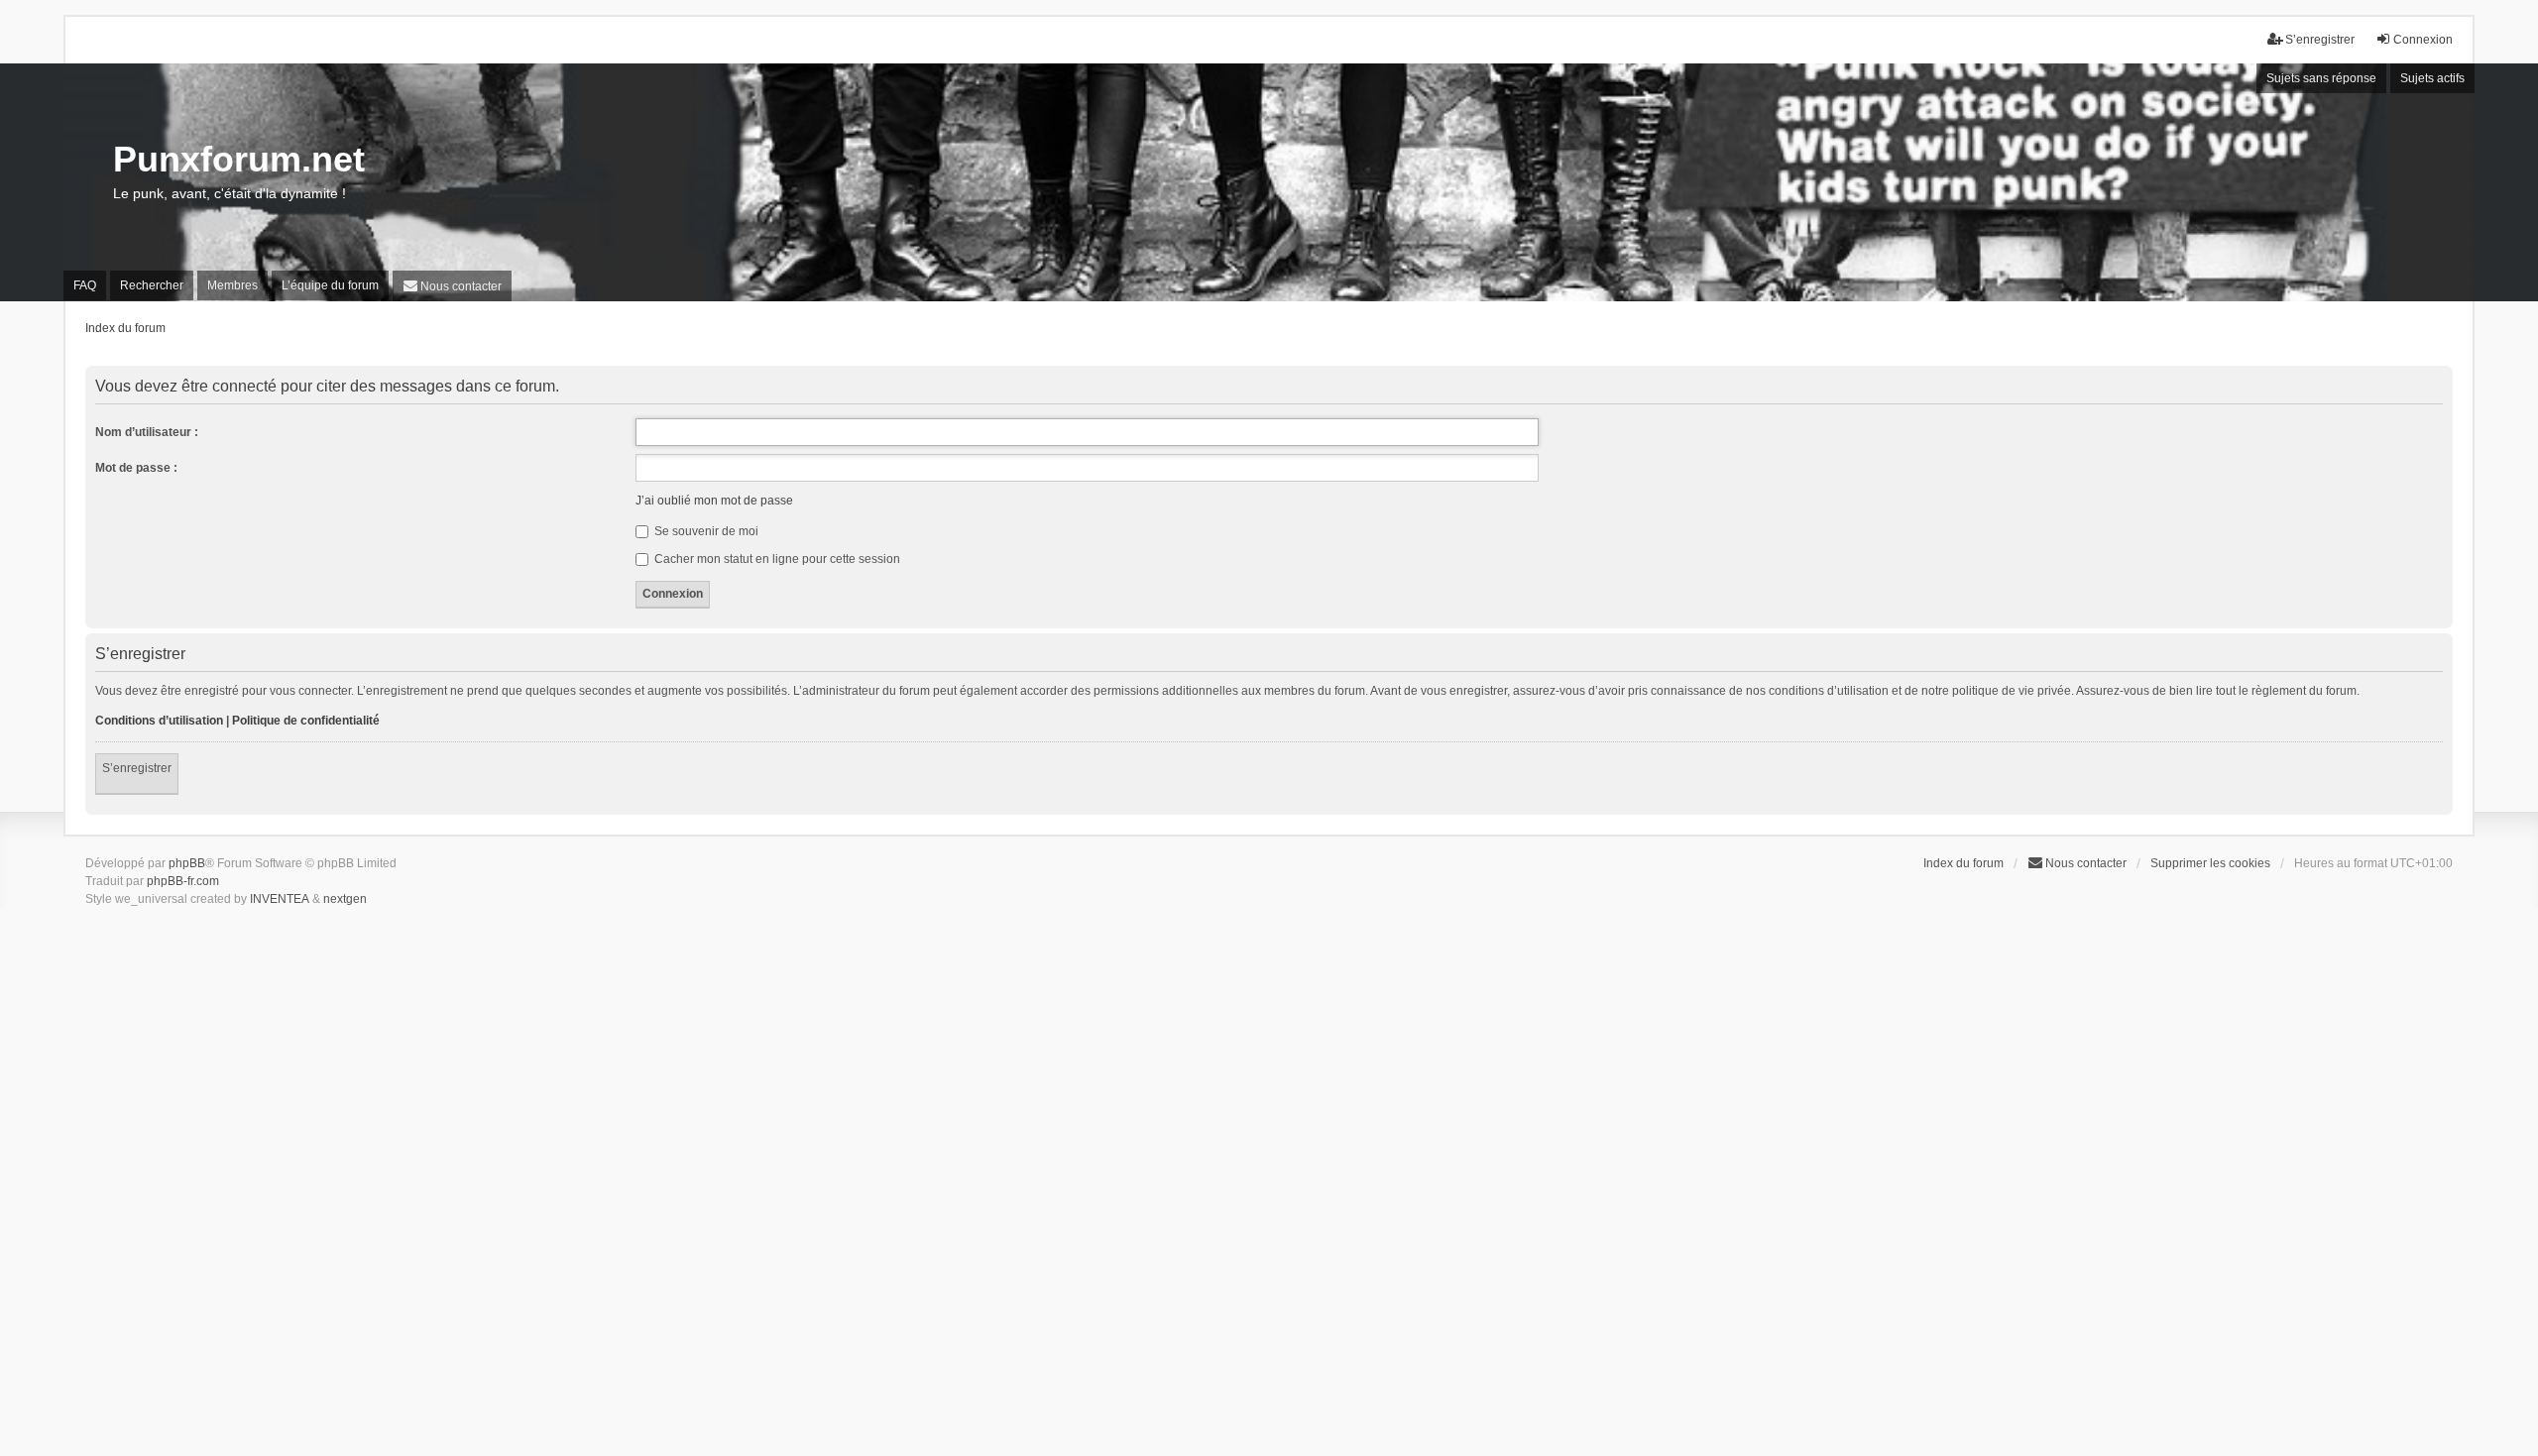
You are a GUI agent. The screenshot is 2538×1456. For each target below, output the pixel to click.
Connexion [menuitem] (2423, 40)
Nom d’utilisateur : (147, 432)
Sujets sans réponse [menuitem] (2321, 78)
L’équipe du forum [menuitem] (330, 285)
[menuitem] (452, 286)
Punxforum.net (239, 159)
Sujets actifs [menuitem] (2432, 78)
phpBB (187, 863)
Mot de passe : (136, 468)
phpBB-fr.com (183, 881)
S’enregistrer (137, 768)
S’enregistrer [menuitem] (2320, 40)
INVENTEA (280, 899)
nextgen (345, 899)
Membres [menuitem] (232, 285)
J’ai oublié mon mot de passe (714, 501)
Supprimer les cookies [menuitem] (2210, 863)
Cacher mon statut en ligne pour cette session (776, 559)
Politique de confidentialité (306, 721)
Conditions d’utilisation (159, 721)
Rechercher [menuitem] (152, 285)
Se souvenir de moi (705, 531)
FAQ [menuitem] (85, 285)
